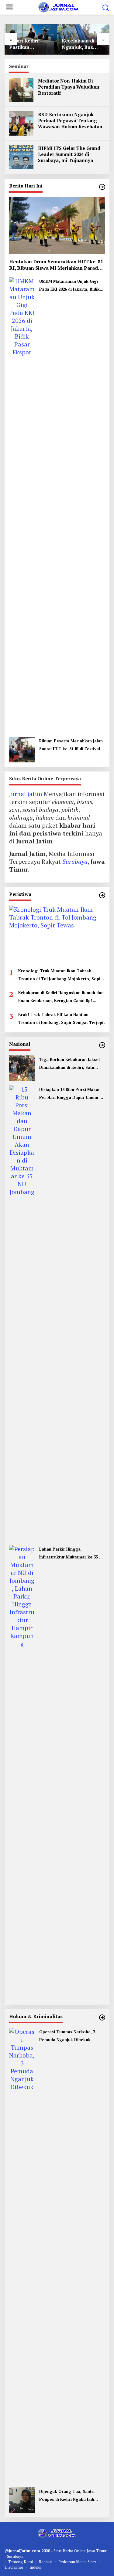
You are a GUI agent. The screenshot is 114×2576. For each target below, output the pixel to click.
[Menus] (9, 7)
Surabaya (75, 861)
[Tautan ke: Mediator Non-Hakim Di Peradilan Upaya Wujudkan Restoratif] (21, 89)
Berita (68, 2551)
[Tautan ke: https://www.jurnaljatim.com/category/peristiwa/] (102, 895)
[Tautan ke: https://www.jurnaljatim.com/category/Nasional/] (102, 1045)
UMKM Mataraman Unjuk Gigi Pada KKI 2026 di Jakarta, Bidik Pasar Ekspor (69, 286)
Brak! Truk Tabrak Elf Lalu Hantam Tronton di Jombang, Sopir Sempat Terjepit (62, 1018)
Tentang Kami (21, 2562)
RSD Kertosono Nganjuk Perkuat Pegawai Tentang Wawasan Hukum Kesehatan (70, 120)
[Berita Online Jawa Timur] (58, 7)
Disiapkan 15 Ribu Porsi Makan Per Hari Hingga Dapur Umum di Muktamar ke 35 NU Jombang (71, 1094)
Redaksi (46, 2562)
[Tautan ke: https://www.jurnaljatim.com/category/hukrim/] (102, 2017)
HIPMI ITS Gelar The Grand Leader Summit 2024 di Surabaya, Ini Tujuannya (69, 154)
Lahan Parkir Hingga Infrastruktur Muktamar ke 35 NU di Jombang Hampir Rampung (72, 1554)
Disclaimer (14, 2567)
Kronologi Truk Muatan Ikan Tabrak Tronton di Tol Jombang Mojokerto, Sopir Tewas (60, 975)
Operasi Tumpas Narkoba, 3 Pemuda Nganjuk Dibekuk (67, 2036)
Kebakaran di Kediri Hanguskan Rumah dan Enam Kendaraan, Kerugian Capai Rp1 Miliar (61, 997)
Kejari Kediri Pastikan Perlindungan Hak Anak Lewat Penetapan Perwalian (31, 44)
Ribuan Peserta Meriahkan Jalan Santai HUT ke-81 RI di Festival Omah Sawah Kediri (71, 745)
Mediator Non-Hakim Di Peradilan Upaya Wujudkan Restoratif (69, 87)
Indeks (35, 2567)
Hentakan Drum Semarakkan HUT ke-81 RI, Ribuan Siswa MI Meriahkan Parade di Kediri (56, 265)
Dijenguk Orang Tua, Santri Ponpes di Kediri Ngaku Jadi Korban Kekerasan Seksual (67, 2496)
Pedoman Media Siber (77, 2562)
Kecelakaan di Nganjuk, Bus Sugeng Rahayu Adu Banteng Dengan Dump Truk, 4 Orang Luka (80, 44)
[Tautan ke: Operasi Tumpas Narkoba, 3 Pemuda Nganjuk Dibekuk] (22, 2255)
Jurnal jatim (26, 794)
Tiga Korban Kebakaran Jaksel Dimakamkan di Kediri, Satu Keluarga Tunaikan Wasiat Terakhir (69, 1064)
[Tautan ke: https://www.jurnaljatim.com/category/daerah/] (102, 187)
